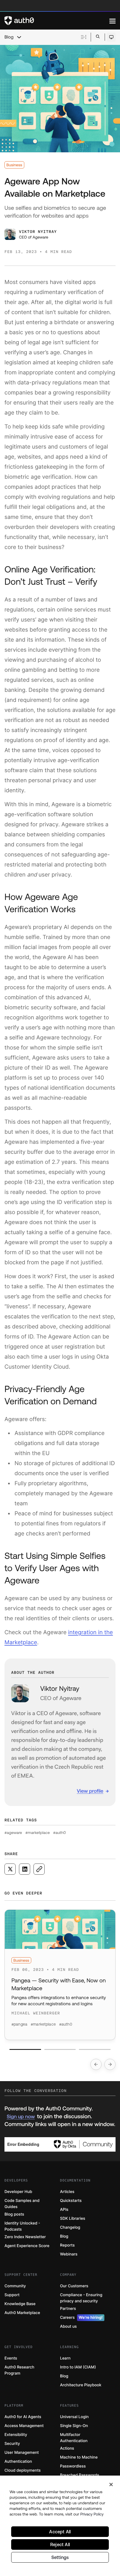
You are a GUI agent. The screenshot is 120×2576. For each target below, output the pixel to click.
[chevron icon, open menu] (19, 37)
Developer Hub (18, 2192)
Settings (60, 2557)
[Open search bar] (98, 37)
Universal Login (74, 2417)
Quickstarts (71, 2201)
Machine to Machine (79, 2457)
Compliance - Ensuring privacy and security (81, 2298)
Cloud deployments (23, 2470)
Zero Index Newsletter (25, 2237)
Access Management (24, 2426)
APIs (64, 2210)
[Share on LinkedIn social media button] (25, 1869)
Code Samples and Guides (22, 2204)
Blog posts (14, 2214)
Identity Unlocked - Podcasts (22, 2226)
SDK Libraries (73, 2219)
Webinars (69, 2254)
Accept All (60, 2532)
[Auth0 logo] (57, 21)
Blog (9, 37)
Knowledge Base (20, 2304)
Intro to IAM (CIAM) (78, 2367)
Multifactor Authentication (74, 2438)
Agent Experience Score (27, 2246)
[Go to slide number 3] (95, 2049)
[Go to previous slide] (96, 2064)
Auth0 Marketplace (22, 2313)
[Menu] (112, 21)
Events (11, 2358)
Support (12, 2295)
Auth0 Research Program (19, 2370)
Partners (68, 2309)
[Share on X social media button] (10, 1869)
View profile (90, 1791)
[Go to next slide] (110, 2064)
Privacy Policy (92, 2514)
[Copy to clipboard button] (39, 1869)
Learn (65, 2358)
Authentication (18, 2461)
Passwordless (73, 2466)
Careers (81, 2318)
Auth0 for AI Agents (23, 2417)
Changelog (70, 2227)
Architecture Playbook (81, 2385)
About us (68, 2326)
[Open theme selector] (111, 37)
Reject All (60, 2544)
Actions (67, 2448)
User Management (22, 2453)
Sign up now (21, 2116)
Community (15, 2286)
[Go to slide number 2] (60, 2049)
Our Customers (74, 2286)
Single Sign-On (74, 2426)
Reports (67, 2245)
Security (12, 2444)
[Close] (111, 2484)
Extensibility (16, 2435)
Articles (67, 2192)
